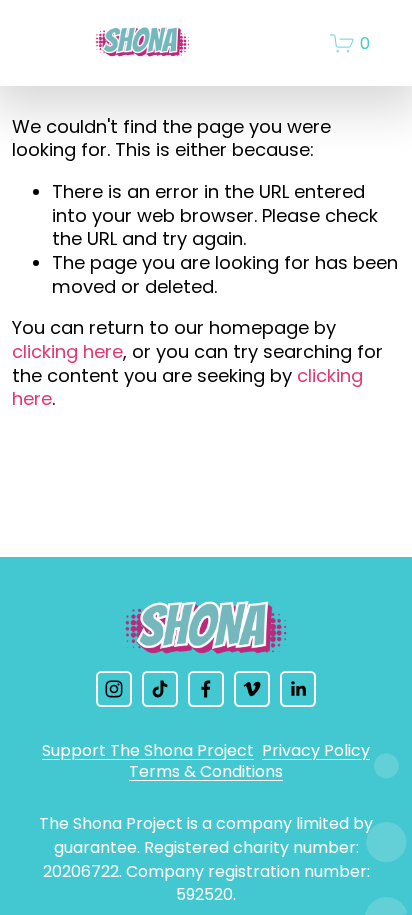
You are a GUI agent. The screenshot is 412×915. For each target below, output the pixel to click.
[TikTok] (160, 689)
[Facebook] (206, 689)
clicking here (67, 351)
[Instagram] (114, 689)
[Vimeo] (252, 689)
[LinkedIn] (298, 689)
